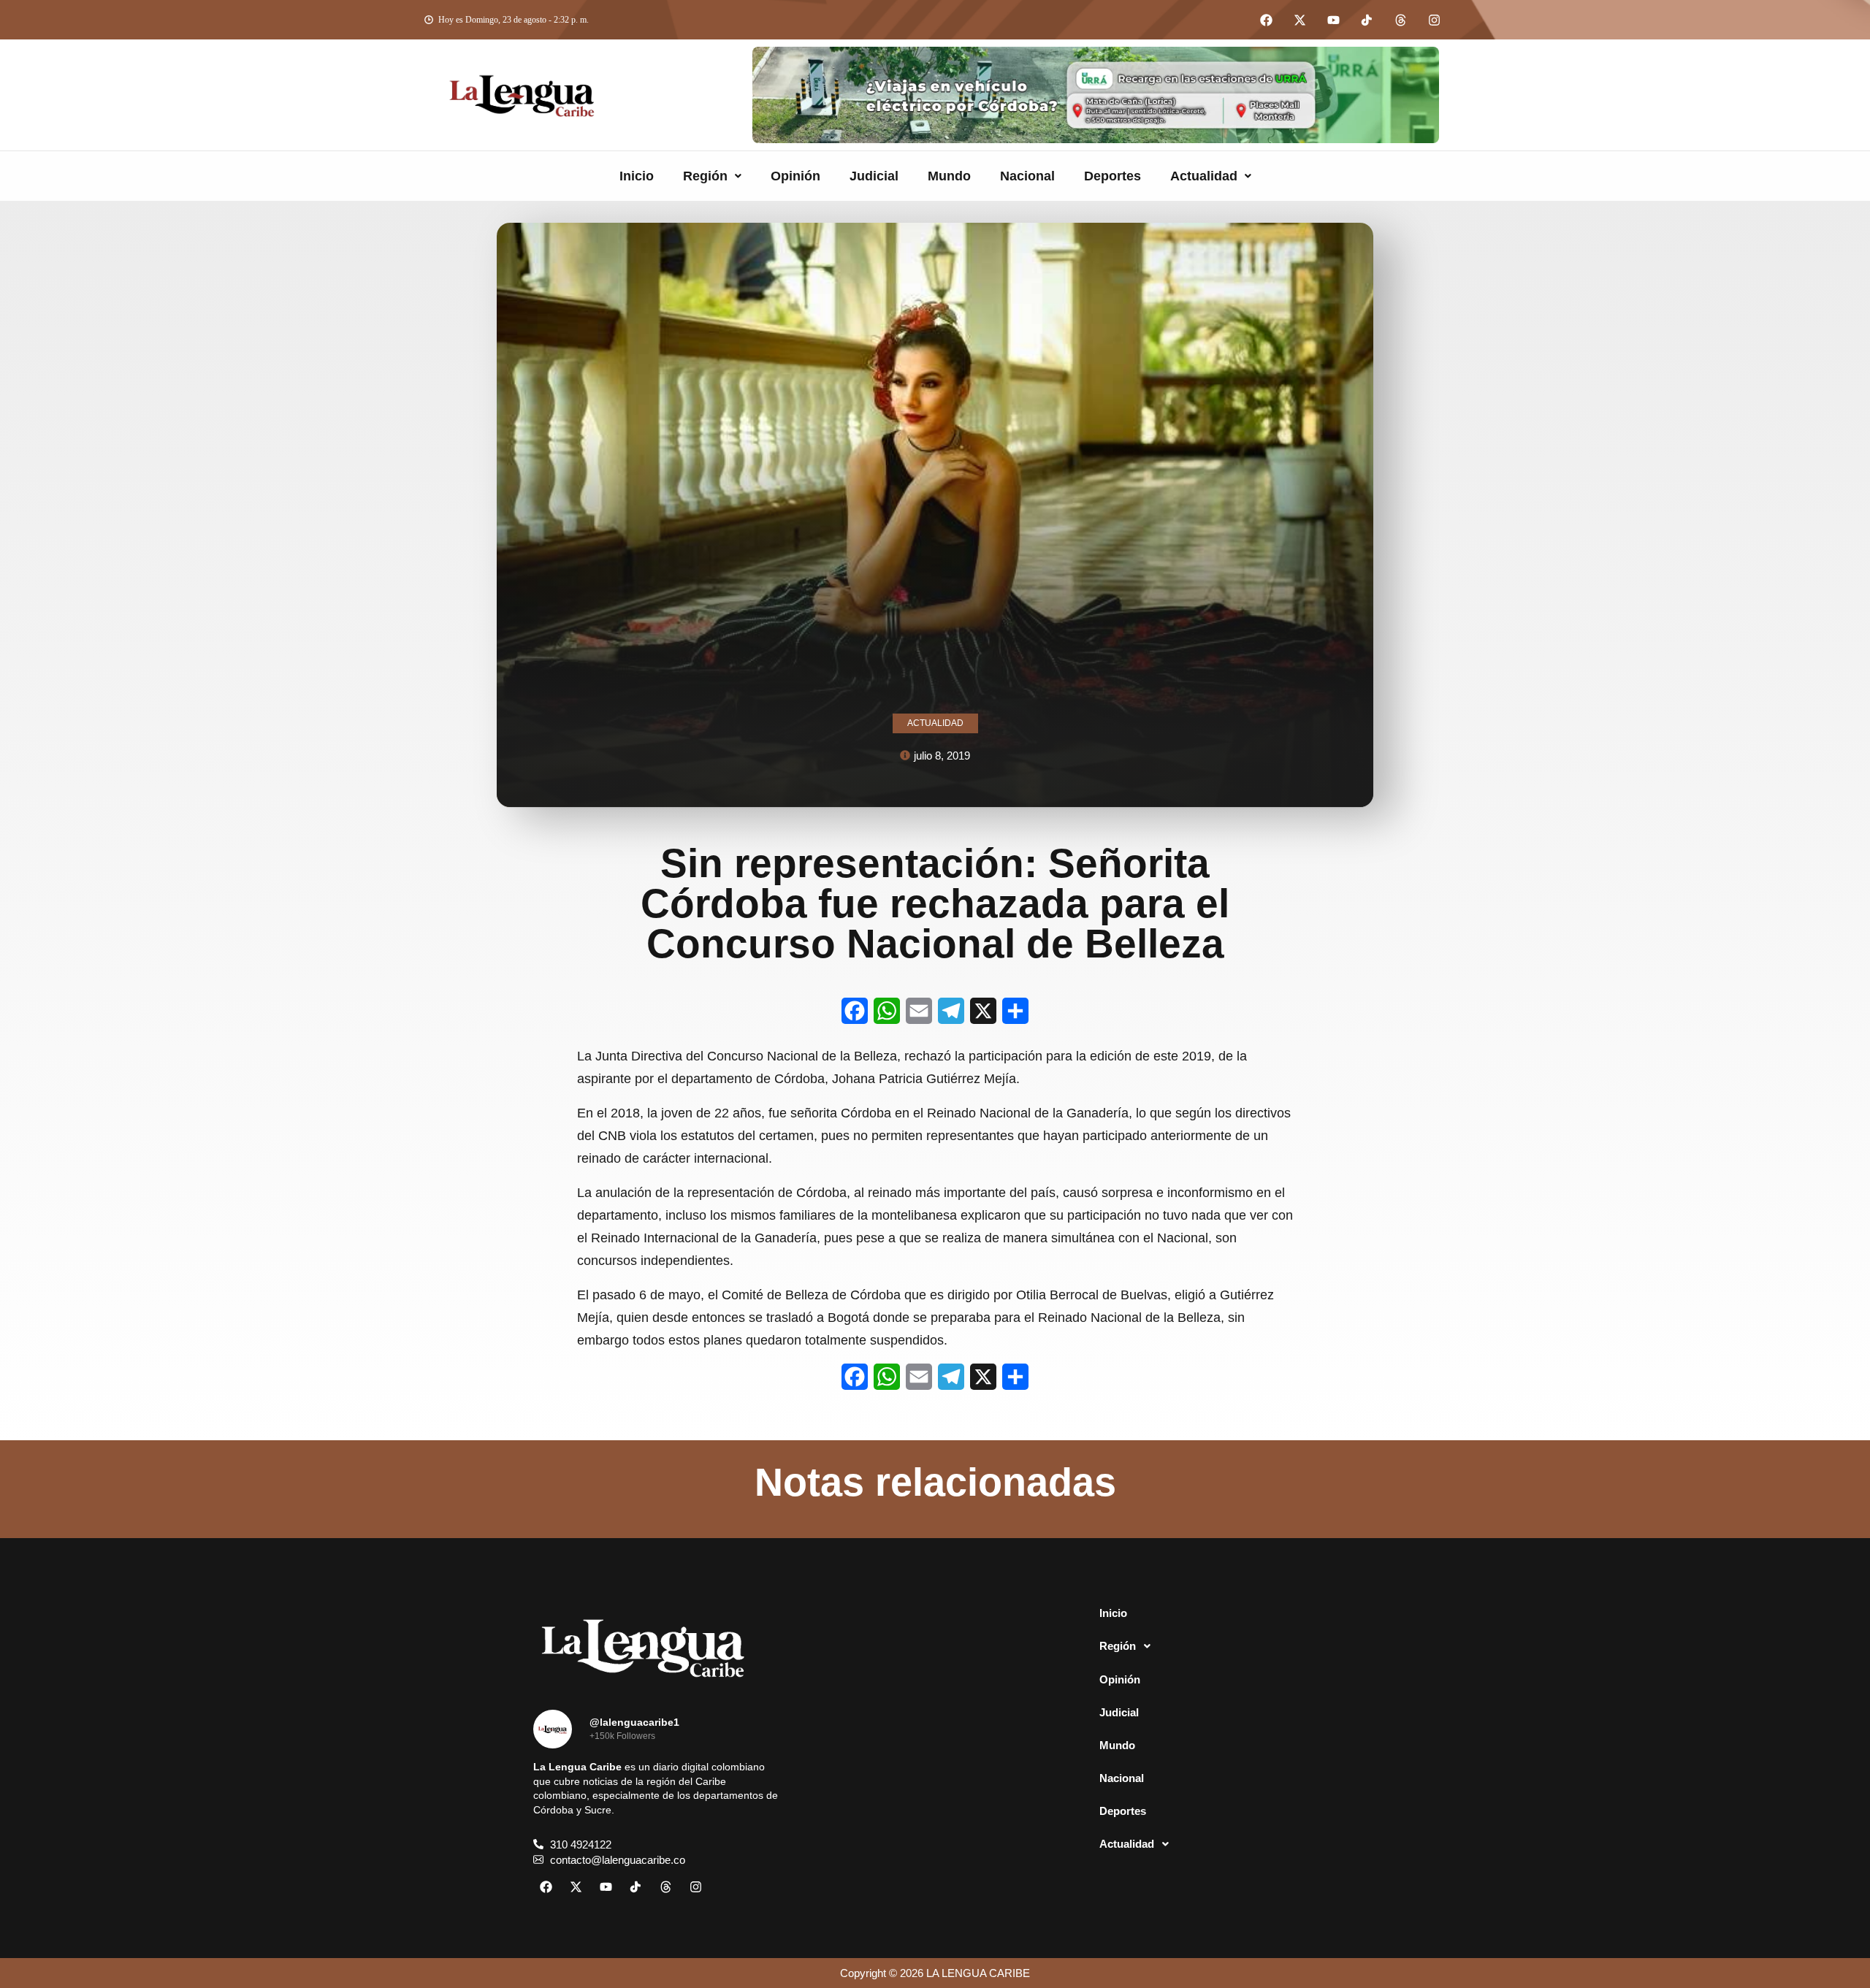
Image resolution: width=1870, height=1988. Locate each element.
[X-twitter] (1300, 20)
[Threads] (1400, 20)
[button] (712, 176)
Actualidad (1204, 176)
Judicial (874, 176)
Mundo (949, 176)
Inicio (637, 176)
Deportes (1113, 176)
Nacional (1027, 176)
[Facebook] (1266, 20)
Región (705, 176)
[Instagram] (1434, 20)
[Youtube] (1333, 20)
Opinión (795, 176)
